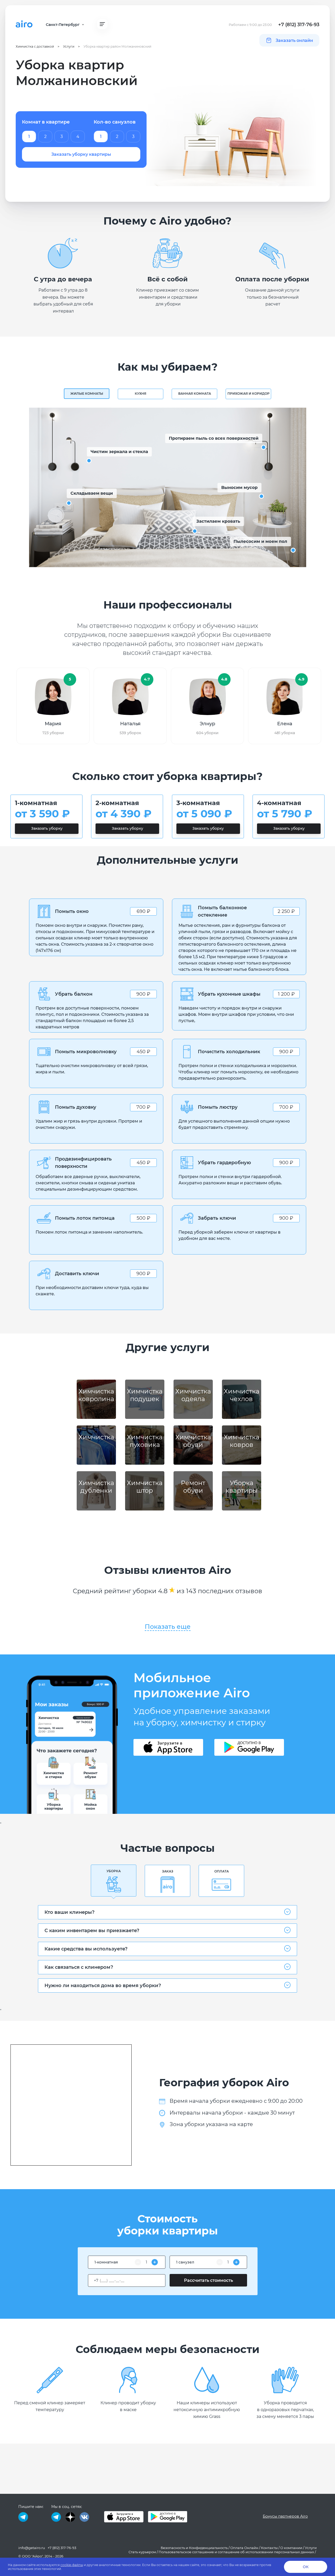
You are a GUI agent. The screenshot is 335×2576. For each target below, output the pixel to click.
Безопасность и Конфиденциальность (194, 2548)
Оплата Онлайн (244, 2548)
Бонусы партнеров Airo (285, 2516)
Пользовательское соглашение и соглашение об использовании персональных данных (236, 2552)
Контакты (269, 2548)
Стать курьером (142, 2552)
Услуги (311, 2548)
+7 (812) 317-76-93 (299, 25)
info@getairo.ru (32, 2548)
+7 (96, 2281)
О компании (291, 2548)
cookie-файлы (72, 2565)
